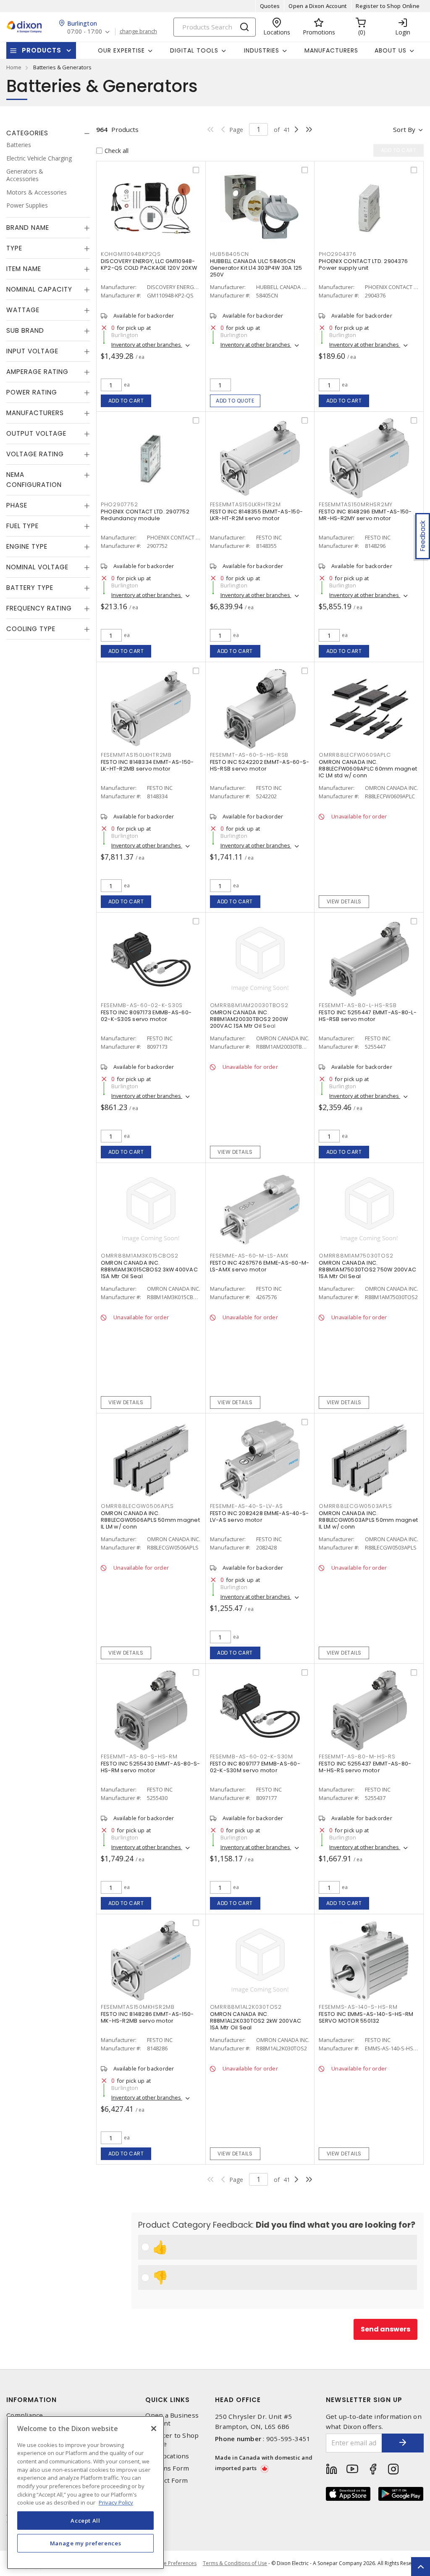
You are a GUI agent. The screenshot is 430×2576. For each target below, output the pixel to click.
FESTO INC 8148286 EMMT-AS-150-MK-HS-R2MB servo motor (147, 2017)
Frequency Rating (39, 608)
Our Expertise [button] (121, 50)
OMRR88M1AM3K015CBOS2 (140, 1256)
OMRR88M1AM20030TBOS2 (249, 1005)
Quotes (270, 6)
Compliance (25, 2415)
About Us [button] (391, 50)
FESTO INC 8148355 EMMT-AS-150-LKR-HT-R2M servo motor (257, 515)
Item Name (24, 269)
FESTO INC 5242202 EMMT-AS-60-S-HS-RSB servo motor (260, 765)
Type (14, 248)
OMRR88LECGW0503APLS (355, 1506)
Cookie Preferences (173, 2563)
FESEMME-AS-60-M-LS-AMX (249, 1256)
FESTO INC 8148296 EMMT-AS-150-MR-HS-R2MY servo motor (365, 515)
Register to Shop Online (388, 6)
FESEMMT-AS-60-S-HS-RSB (249, 755)
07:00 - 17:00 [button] (85, 32)
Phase (17, 505)
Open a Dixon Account (318, 6)
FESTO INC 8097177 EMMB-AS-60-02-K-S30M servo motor (255, 1767)
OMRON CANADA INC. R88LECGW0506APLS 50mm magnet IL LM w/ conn (150, 1520)
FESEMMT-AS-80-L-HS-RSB (358, 1005)
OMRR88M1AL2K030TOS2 (246, 2007)
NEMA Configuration (34, 480)
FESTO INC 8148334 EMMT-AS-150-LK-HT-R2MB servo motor (147, 765)
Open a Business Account (172, 2419)
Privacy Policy (116, 2502)
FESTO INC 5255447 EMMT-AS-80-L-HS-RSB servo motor (368, 1016)
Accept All (85, 2521)
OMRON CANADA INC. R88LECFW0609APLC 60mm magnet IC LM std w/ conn (368, 769)
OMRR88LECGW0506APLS (137, 1506)
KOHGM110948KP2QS (131, 254)
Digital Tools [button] (194, 50)
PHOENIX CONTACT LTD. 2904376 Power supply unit (363, 264)
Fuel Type (22, 526)
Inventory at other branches (147, 345)
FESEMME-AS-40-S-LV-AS (246, 1506)
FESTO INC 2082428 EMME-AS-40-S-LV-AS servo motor (260, 1517)
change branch (138, 32)
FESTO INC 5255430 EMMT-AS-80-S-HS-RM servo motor (151, 1767)
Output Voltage (36, 433)
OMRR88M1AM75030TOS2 (356, 1256)
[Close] (154, 2429)
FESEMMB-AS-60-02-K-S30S (142, 1005)
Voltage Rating (35, 454)
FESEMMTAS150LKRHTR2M (245, 504)
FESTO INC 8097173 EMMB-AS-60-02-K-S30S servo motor (146, 1016)
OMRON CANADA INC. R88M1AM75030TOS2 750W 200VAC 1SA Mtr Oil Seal (367, 1270)
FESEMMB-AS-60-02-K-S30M (252, 1756)
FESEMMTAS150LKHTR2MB (136, 755)
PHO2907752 (119, 504)
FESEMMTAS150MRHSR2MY (356, 504)
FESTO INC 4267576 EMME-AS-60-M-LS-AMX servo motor (260, 1266)
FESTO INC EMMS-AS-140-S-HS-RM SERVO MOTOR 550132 (366, 2017)
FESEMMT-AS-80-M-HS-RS (357, 1756)
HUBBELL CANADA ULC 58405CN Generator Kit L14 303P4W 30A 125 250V (256, 268)
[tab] (48, 133)
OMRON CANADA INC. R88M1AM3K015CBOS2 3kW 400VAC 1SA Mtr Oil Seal (149, 1270)
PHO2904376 (338, 254)
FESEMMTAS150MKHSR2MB (138, 2007)
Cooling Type (31, 629)
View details (344, 901)
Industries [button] (262, 50)
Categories (27, 133)
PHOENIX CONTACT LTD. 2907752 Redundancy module (145, 515)
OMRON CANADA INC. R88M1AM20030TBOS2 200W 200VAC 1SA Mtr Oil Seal (249, 1019)
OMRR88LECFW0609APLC (355, 755)
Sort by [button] (404, 129)
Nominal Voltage (37, 567)
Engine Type (27, 546)
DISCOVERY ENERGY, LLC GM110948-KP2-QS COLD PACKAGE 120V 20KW (149, 264)
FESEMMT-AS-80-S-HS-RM (139, 1756)
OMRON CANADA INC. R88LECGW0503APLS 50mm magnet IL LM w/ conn (368, 1520)
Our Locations (167, 2456)
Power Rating (32, 392)
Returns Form (167, 2468)
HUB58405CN (230, 254)
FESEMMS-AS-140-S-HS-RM (358, 2007)
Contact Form (166, 2480)
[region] (85, 2493)
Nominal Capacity (39, 289)
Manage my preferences (86, 2543)
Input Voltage (32, 351)
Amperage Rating (37, 372)
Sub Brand (25, 330)
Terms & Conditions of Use (235, 2563)
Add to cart (126, 401)
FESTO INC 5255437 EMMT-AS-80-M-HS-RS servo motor (365, 1767)
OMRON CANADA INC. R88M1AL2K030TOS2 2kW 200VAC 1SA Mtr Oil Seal (256, 2021)
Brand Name (28, 228)
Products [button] (42, 50)
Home (14, 67)
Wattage (23, 310)
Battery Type (30, 588)
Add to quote (235, 401)
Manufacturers (331, 50)
